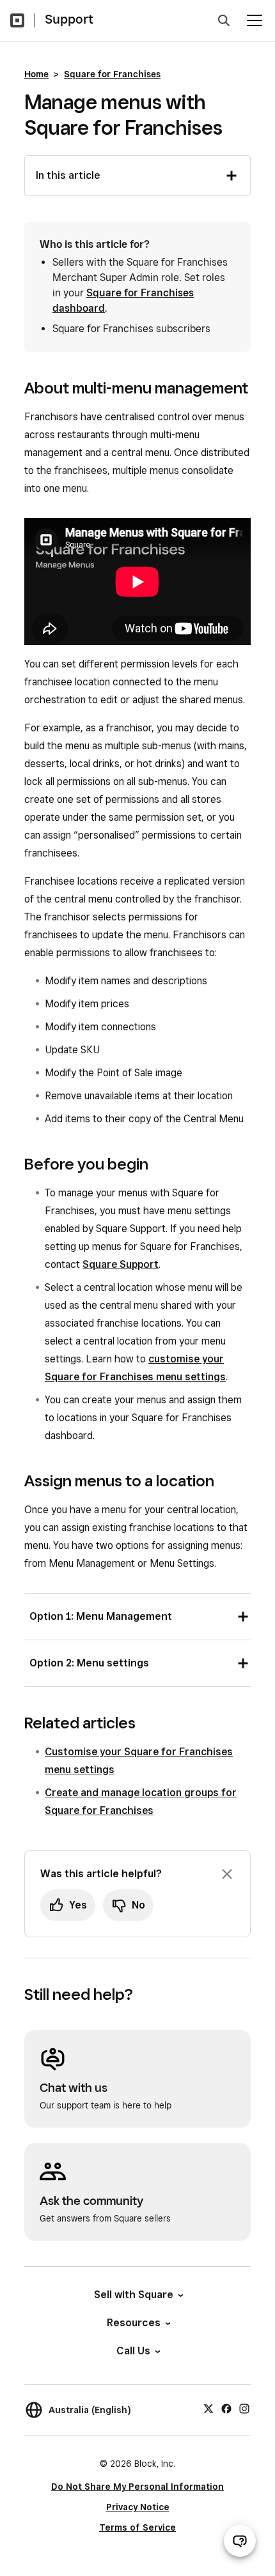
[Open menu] (255, 20)
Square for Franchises (112, 74)
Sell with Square (134, 2295)
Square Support (121, 1264)
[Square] (17, 20)
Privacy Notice (138, 2507)
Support (69, 19)
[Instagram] (244, 2408)
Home (36, 74)
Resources (134, 2323)
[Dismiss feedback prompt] (227, 1874)
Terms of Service (137, 2527)
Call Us (133, 2351)
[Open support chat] (240, 2541)
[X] (208, 2408)
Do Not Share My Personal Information (137, 2487)
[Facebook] (226, 2408)
